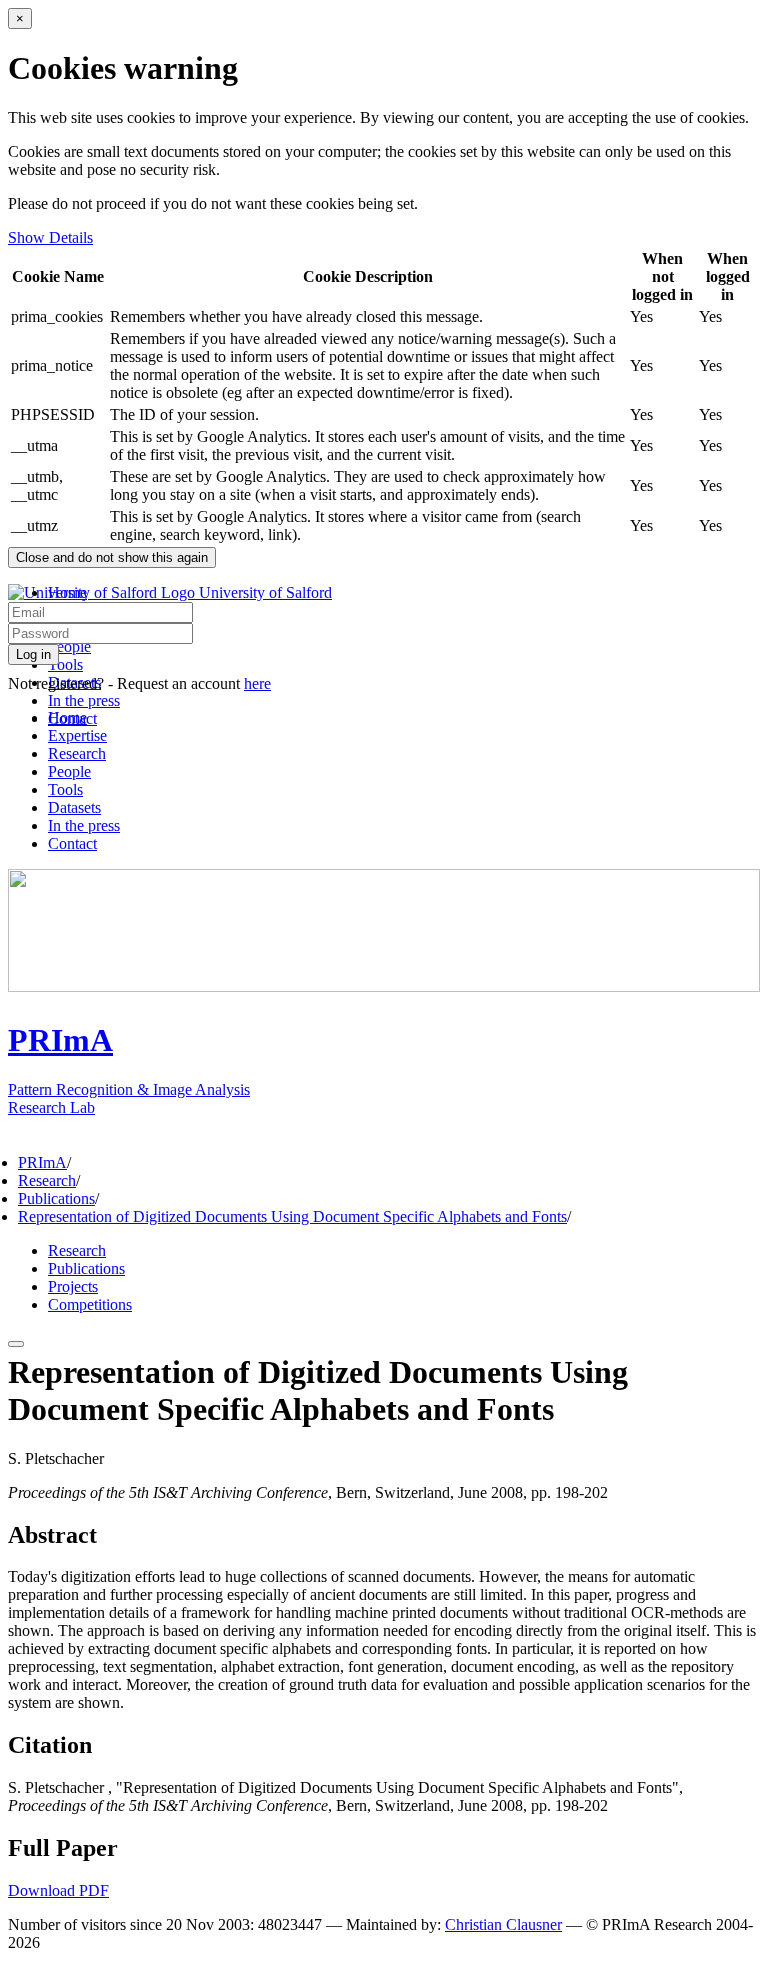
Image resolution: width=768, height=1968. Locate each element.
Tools (65, 664)
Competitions (90, 1304)
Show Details (50, 237)
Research (77, 753)
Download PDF (58, 1890)
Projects (73, 1286)
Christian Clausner (503, 1924)
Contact (72, 843)
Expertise (77, 735)
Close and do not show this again (112, 557)
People (69, 646)
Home (67, 717)
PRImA (42, 1162)
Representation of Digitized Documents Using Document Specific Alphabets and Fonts (292, 1216)
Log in (33, 654)
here (257, 683)
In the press (84, 700)
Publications (56, 1198)
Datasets (74, 807)
